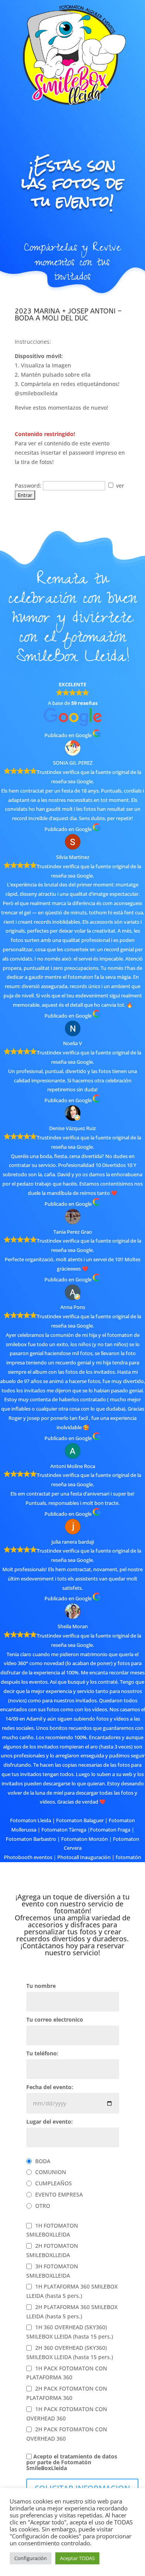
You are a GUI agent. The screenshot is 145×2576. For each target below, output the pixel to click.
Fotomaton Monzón (84, 1839)
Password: (29, 486)
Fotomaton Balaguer (80, 1820)
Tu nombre (41, 1986)
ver (119, 486)
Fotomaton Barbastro (31, 1839)
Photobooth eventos (28, 1857)
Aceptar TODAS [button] (77, 2558)
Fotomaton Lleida (31, 1820)
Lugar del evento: (49, 2122)
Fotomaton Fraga (110, 1830)
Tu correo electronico (55, 2020)
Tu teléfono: (42, 2054)
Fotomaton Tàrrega (64, 1830)
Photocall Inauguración (84, 1857)
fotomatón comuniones (89, 1866)
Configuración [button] (31, 2558)
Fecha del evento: (50, 2088)
